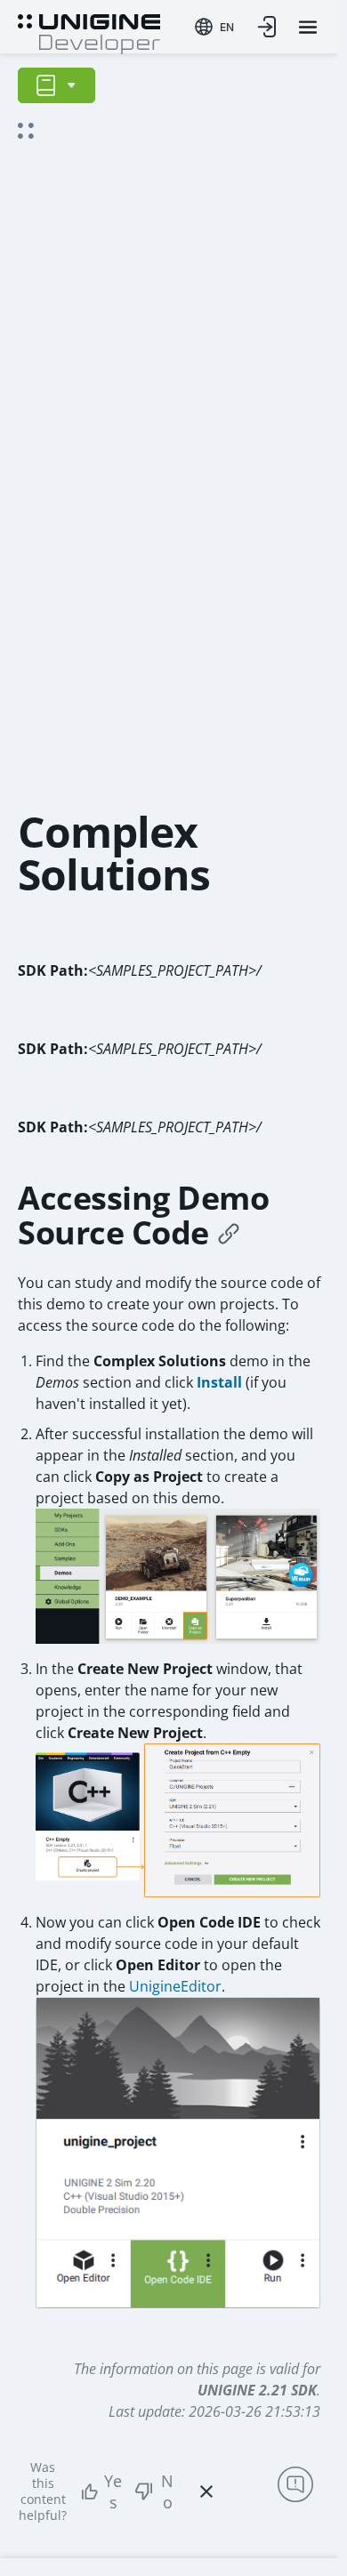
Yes (113, 2491)
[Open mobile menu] (308, 27)
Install (219, 1382)
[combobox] (214, 27)
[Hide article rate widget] (206, 2491)
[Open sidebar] (56, 85)
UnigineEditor (175, 1986)
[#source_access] (229, 1233)
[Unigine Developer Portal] (89, 32)
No (167, 2491)
